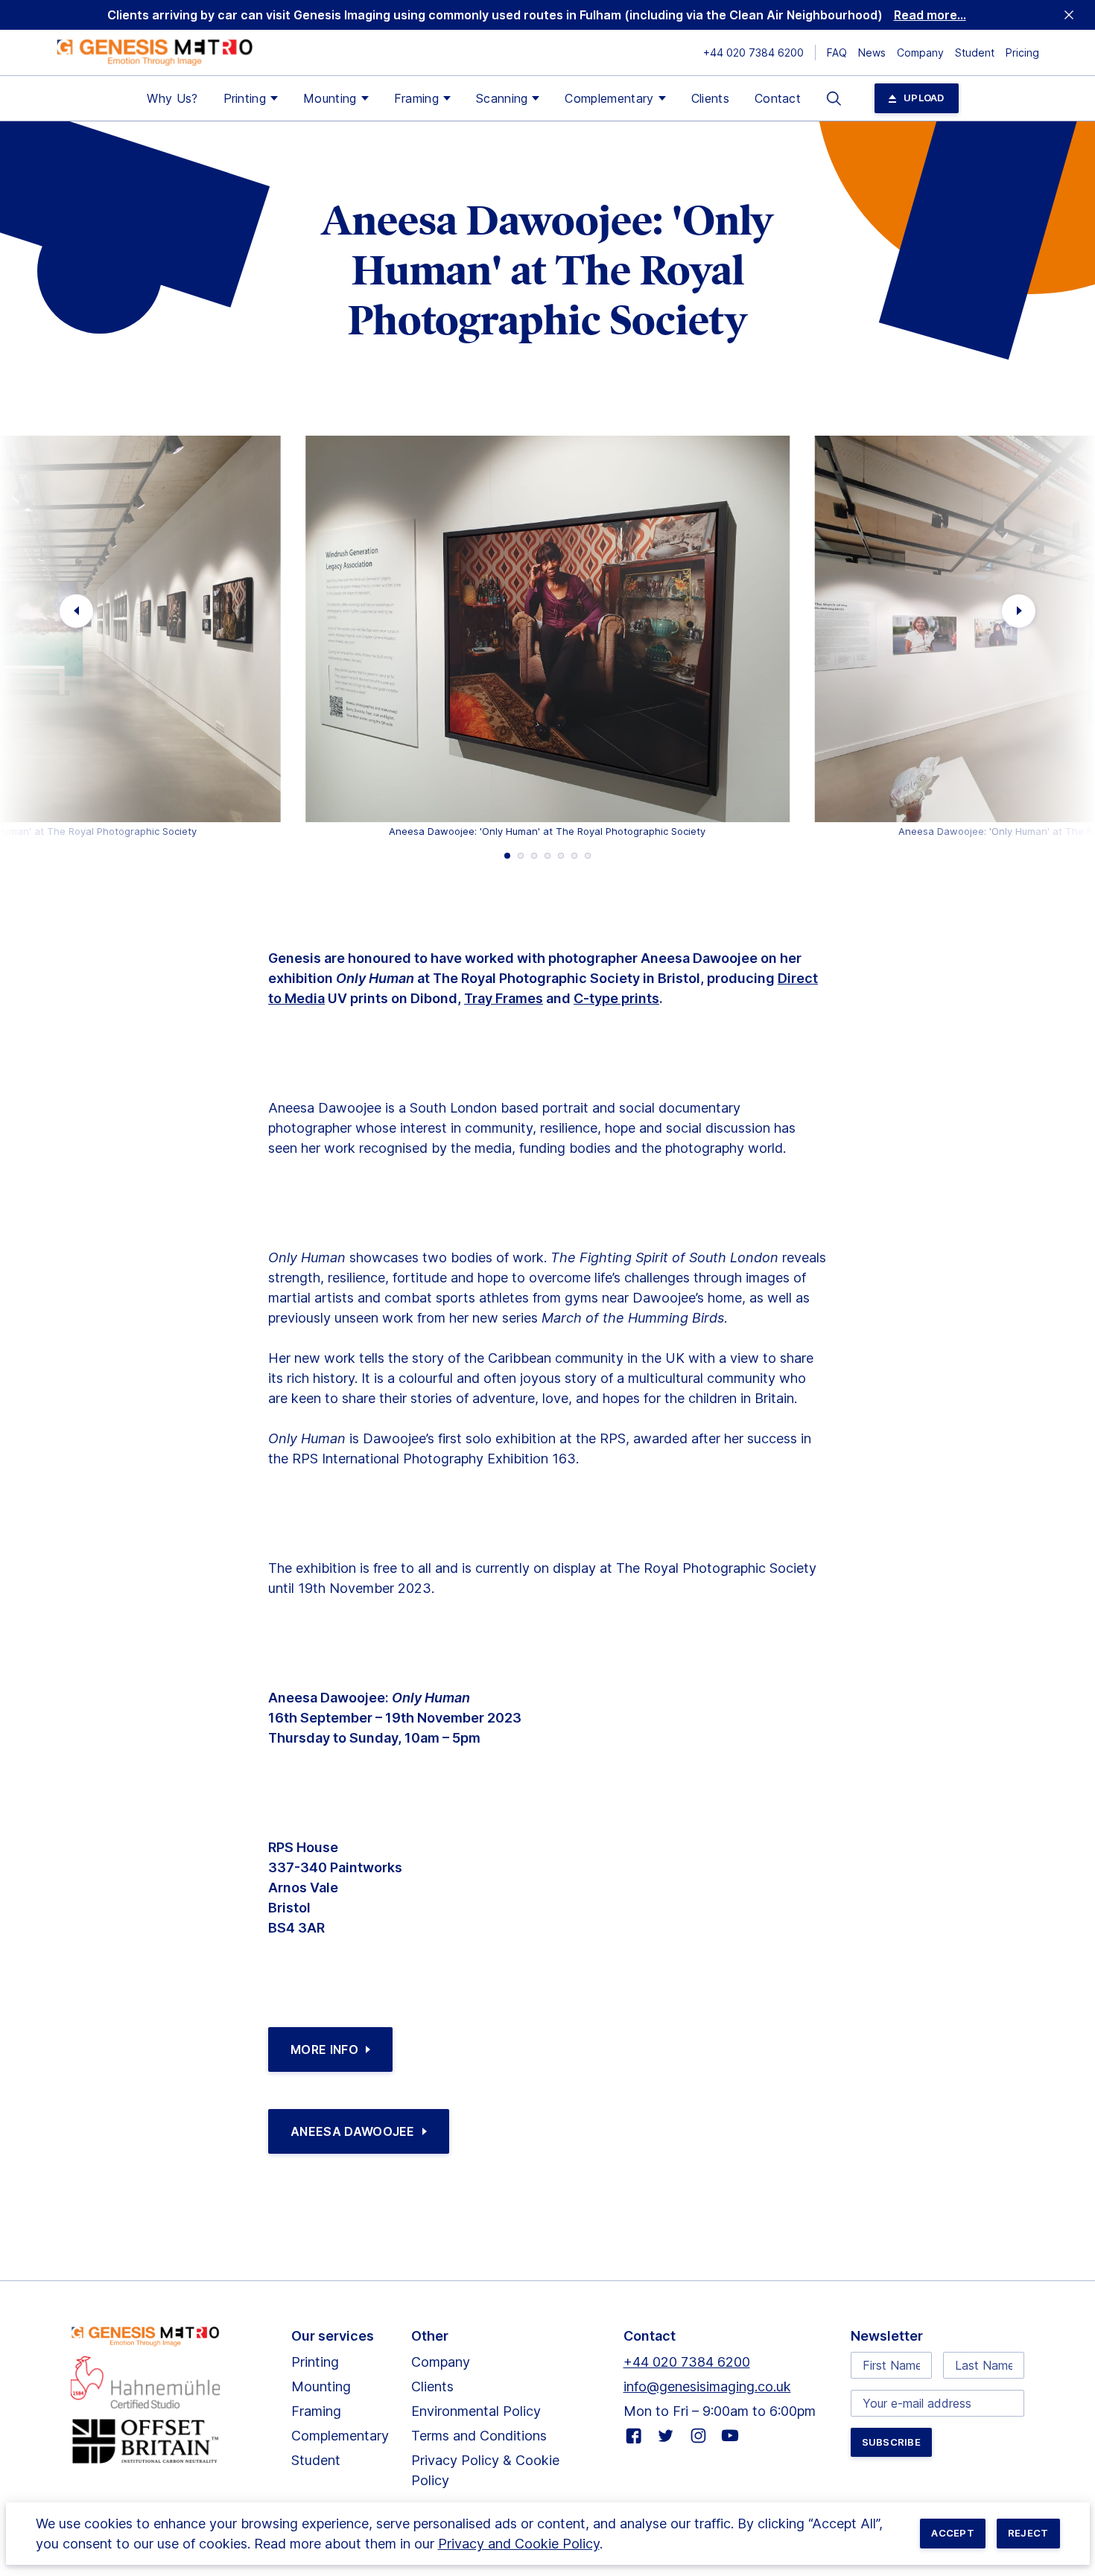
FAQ (837, 53)
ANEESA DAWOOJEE (353, 2131)
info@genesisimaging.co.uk (707, 2386)
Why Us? (172, 98)
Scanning (502, 98)
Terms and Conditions (479, 2436)
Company (920, 53)
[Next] (1019, 611)
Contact (778, 98)
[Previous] (76, 611)
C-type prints (616, 998)
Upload (924, 98)
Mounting (330, 98)
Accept (953, 2533)
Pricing (1022, 53)
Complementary (609, 98)
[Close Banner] (1069, 15)
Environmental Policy (476, 2411)
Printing (245, 98)
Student (975, 53)
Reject (1028, 2533)
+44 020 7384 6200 (753, 53)
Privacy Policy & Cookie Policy (485, 2470)
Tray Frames (504, 998)
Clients (710, 98)
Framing (416, 98)
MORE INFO (324, 2049)
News (872, 53)
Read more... (930, 15)
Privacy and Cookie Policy (519, 2544)
